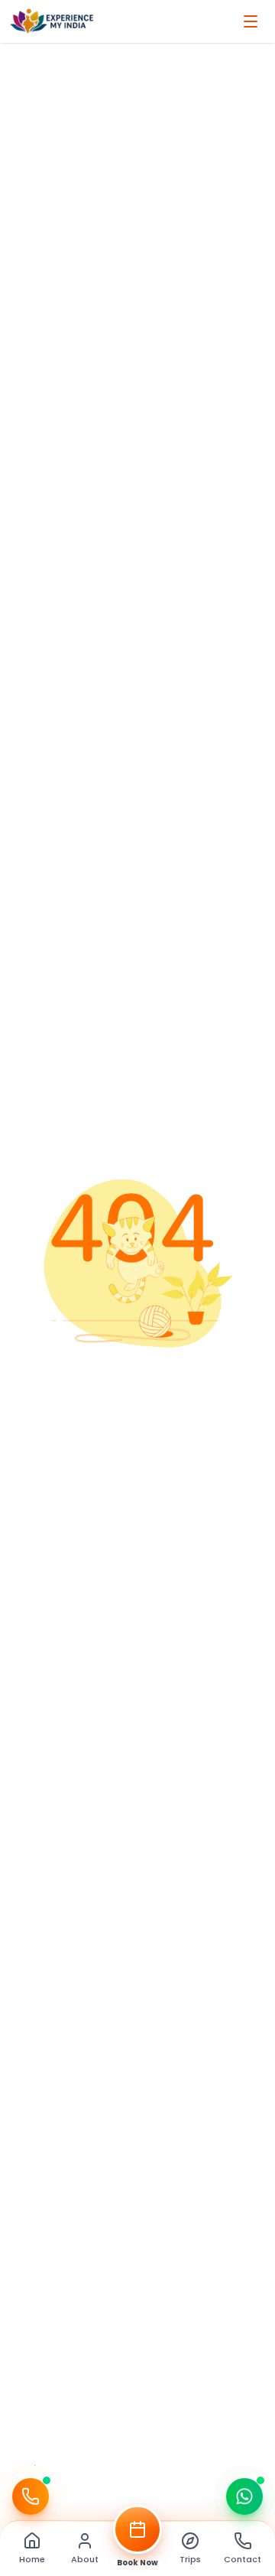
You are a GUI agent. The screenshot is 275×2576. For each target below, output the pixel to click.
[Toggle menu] (251, 21)
